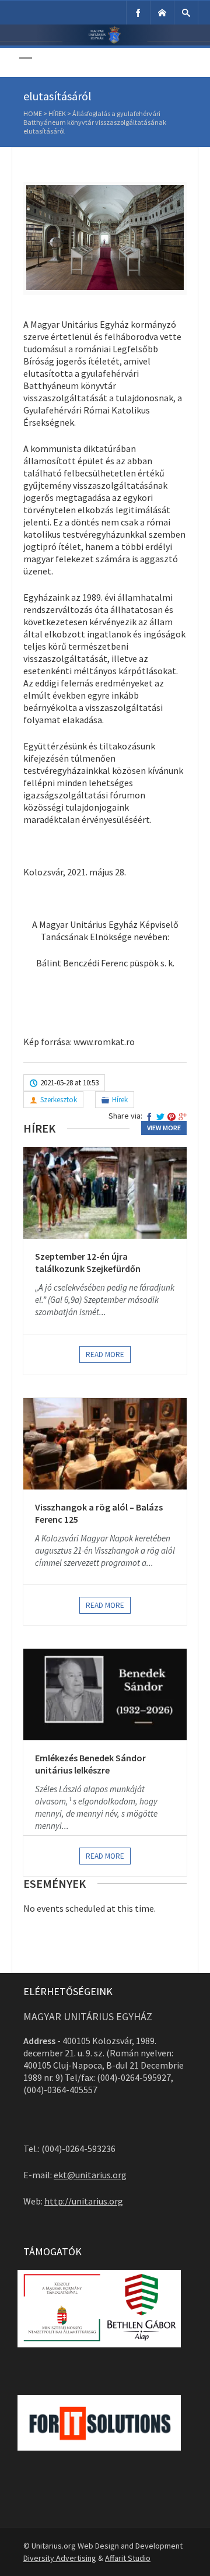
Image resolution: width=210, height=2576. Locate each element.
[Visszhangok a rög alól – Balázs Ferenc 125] (105, 1443)
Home (33, 113)
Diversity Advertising (60, 2558)
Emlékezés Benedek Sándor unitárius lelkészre (90, 1764)
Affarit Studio (128, 2558)
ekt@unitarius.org (90, 2175)
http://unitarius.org (84, 2201)
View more (164, 1128)
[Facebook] (138, 13)
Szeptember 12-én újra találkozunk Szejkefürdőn (88, 1263)
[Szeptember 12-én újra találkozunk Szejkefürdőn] (105, 1193)
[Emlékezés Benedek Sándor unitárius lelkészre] (105, 1694)
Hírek (57, 113)
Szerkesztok (59, 1100)
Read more (105, 1354)
